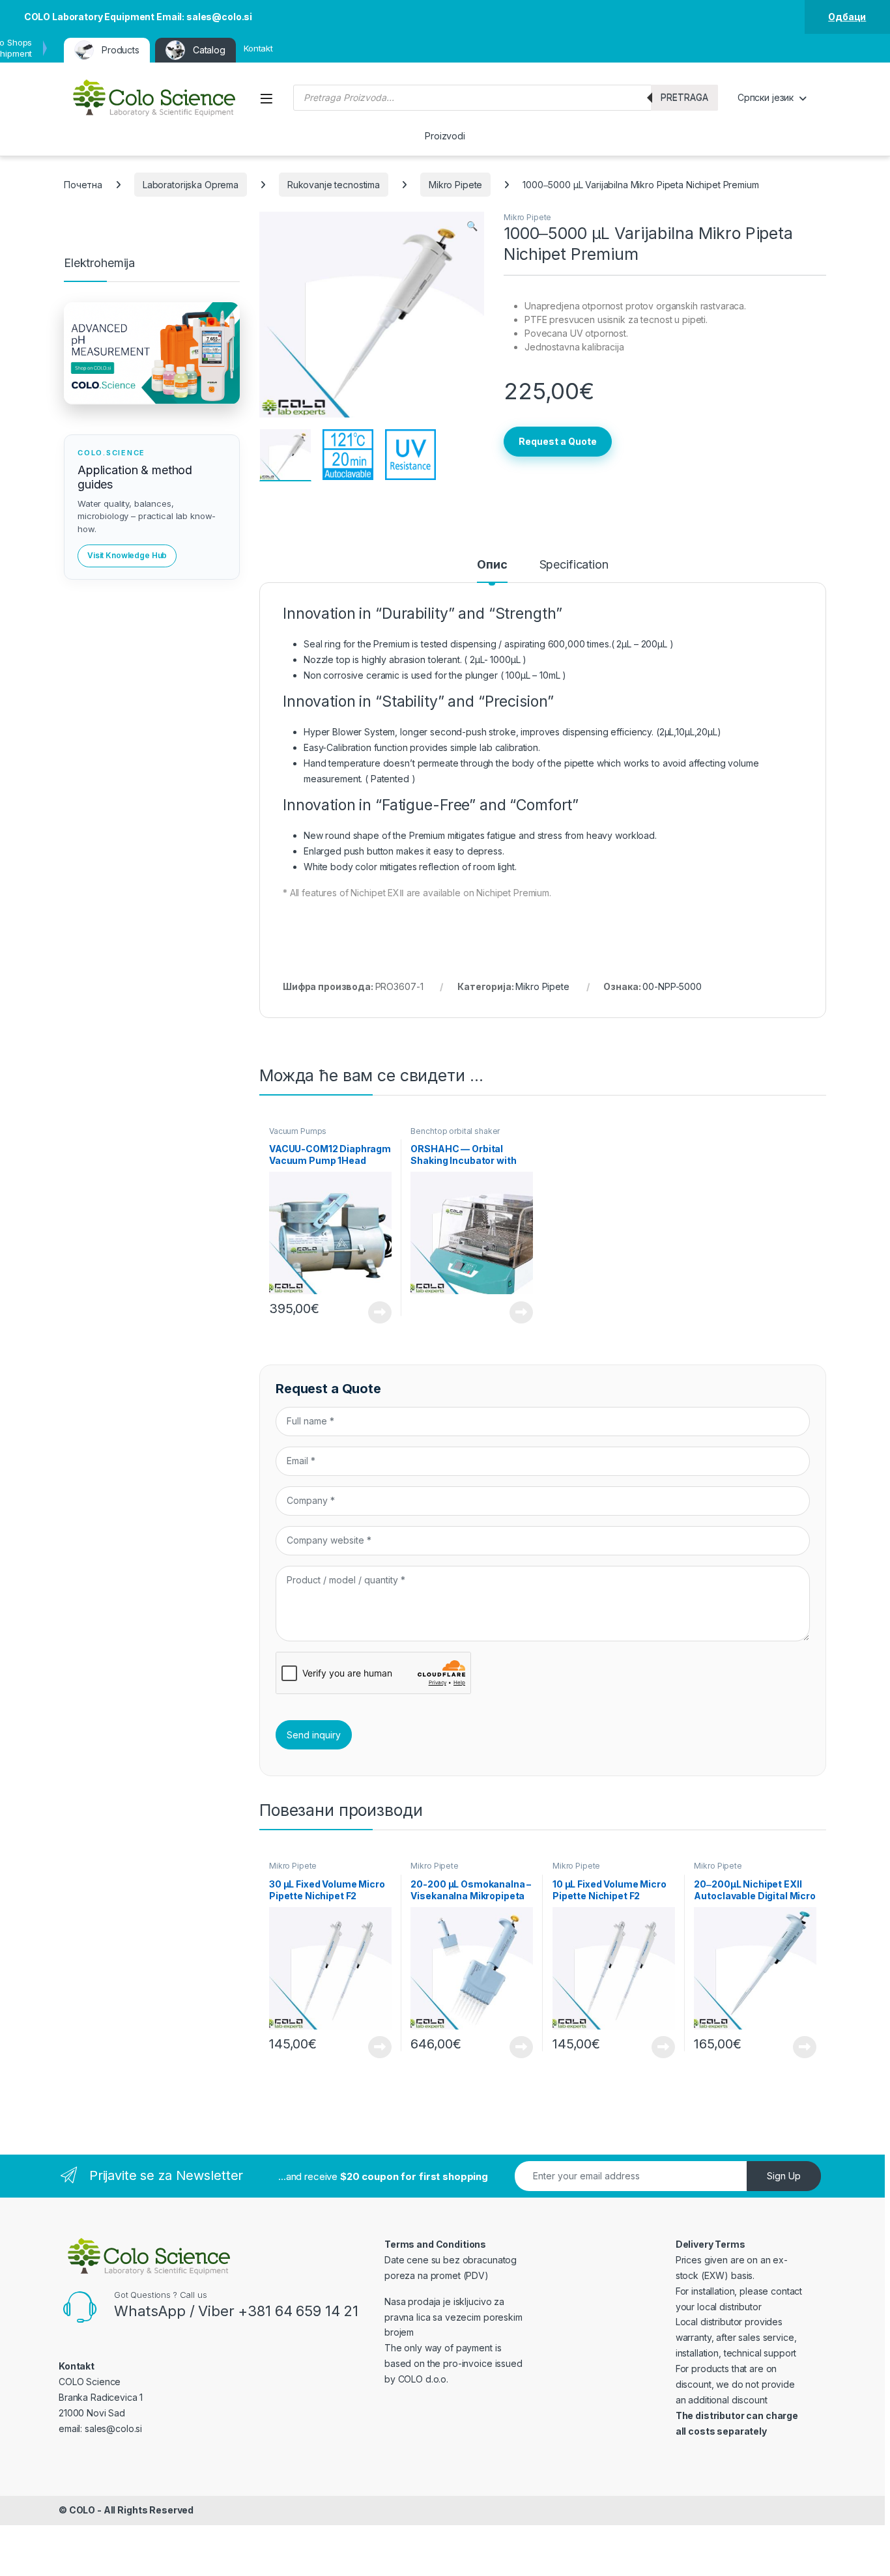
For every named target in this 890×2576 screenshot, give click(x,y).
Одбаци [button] (847, 17)
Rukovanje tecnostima (334, 185)
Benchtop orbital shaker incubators (455, 1135)
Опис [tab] (492, 565)
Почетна (83, 185)
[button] (472, 226)
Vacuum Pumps (298, 1131)
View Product (375, 1312)
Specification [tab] (574, 565)
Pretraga (684, 97)
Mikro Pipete (455, 185)
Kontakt (258, 48)
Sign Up (784, 2176)
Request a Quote (558, 441)
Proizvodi (445, 136)
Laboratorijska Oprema (191, 185)
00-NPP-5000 (672, 986)
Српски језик (766, 97)
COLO (82, 2510)
